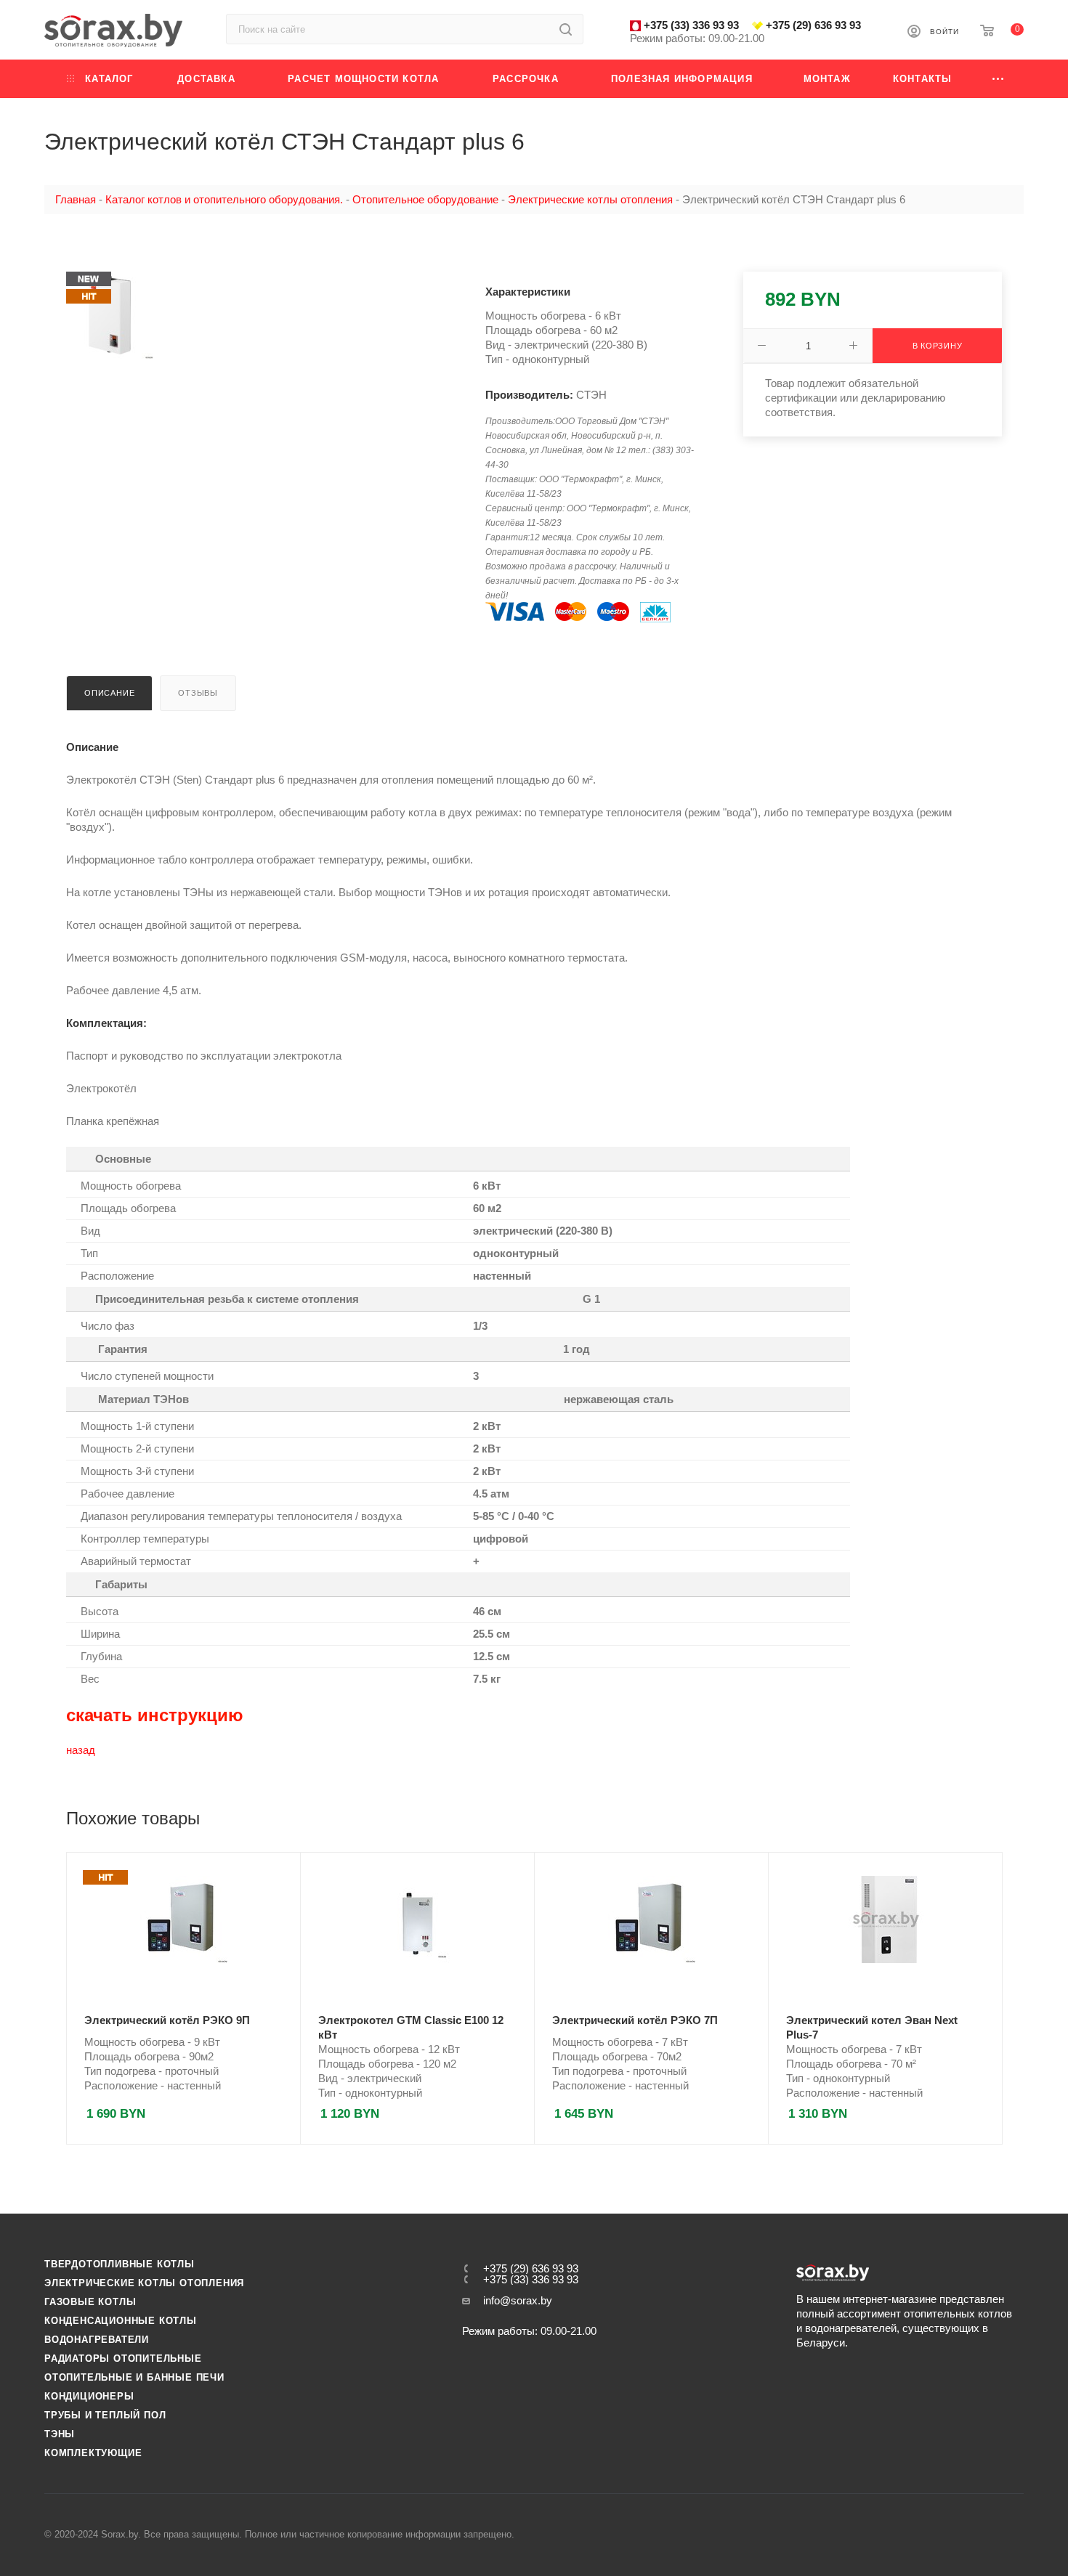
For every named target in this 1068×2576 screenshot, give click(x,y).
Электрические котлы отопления (144, 2283)
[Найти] (566, 29)
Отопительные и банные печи (134, 2377)
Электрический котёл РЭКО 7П (635, 2020)
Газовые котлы (90, 2302)
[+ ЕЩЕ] (999, 79)
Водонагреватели (97, 2340)
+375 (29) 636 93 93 (813, 25)
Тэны (60, 2434)
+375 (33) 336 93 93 (691, 25)
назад (81, 1750)
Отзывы (198, 693)
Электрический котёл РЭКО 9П (167, 2020)
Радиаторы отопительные (123, 2358)
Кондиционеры (89, 2396)
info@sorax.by (518, 2300)
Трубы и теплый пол (105, 2415)
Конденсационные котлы (121, 2321)
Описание (109, 693)
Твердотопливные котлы (120, 2264)
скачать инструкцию (155, 1715)
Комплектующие (93, 2453)
